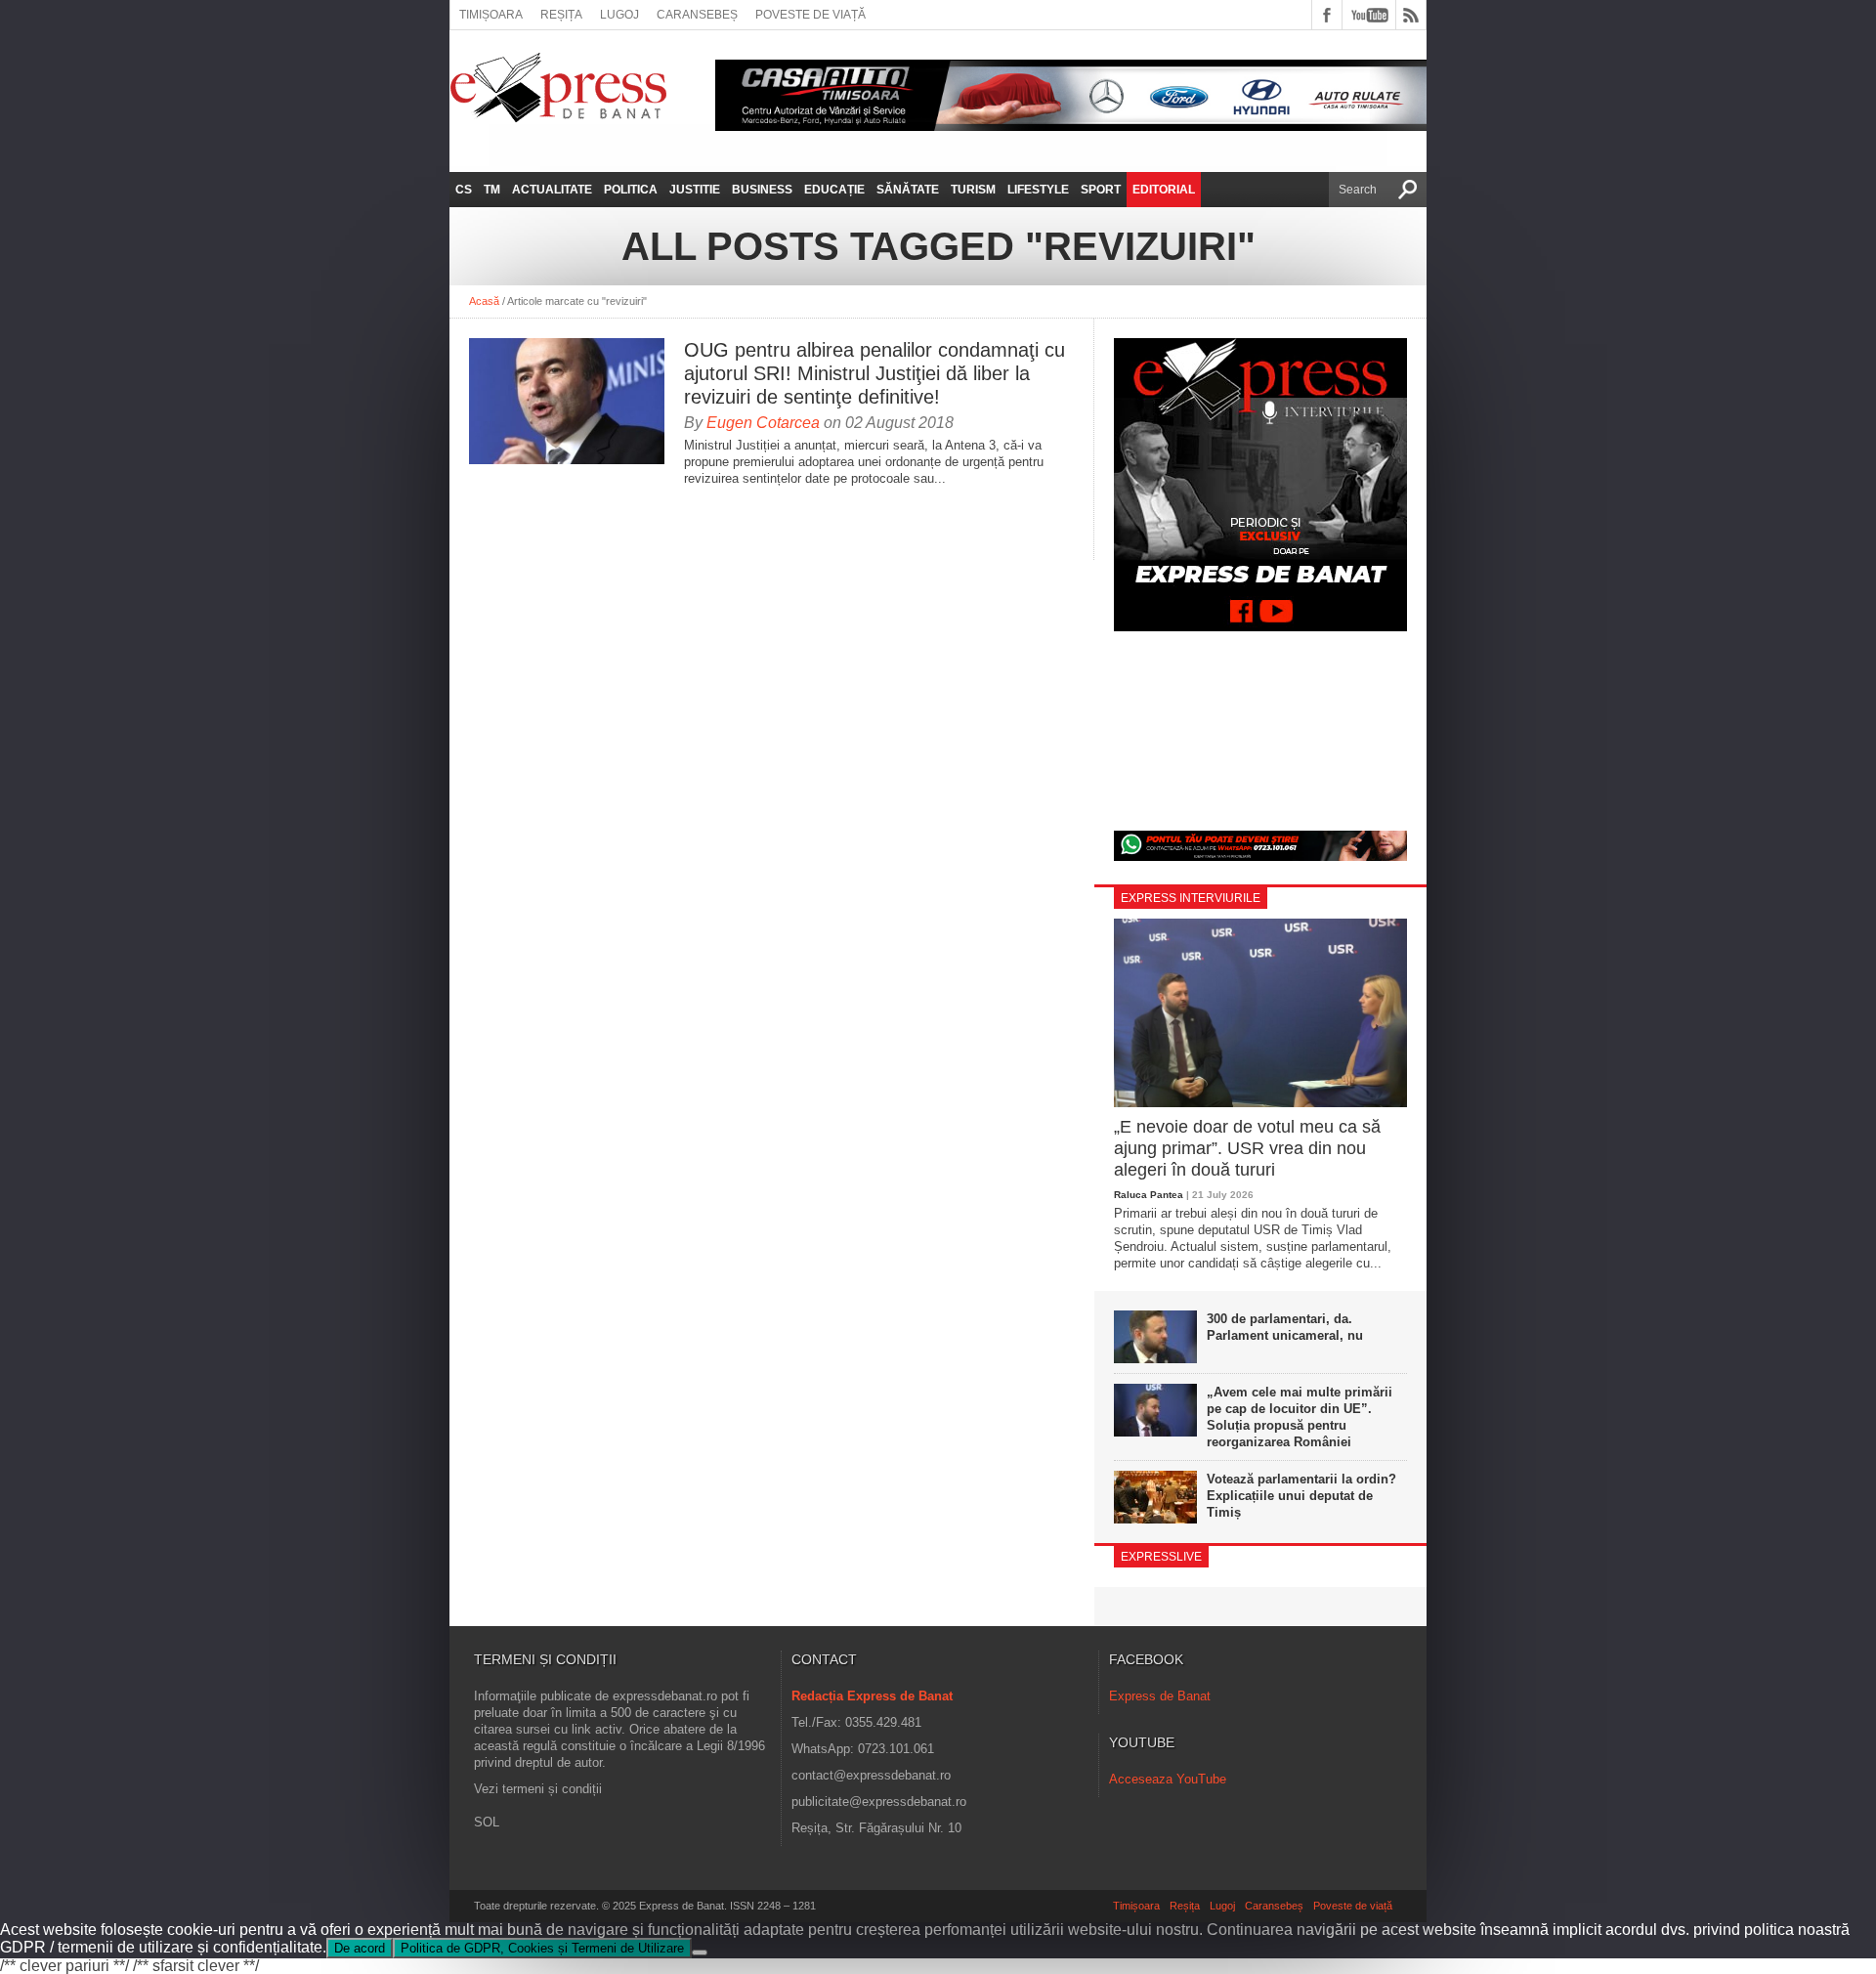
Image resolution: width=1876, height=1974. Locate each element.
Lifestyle (1038, 190)
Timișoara (491, 15)
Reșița (561, 15)
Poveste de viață (810, 15)
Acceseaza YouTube (1168, 1779)
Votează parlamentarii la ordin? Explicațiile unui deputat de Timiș (1301, 1496)
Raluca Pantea (1149, 1195)
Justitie (695, 190)
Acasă (484, 301)
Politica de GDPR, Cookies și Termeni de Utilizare (542, 1948)
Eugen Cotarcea (763, 423)
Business (762, 190)
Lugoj (619, 15)
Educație (834, 190)
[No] (700, 1953)
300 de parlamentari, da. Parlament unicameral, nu (1285, 1327)
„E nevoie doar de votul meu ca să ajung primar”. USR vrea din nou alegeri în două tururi (1247, 1148)
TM (492, 190)
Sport (1101, 190)
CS (464, 190)
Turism (973, 190)
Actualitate (552, 190)
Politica (631, 190)
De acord (360, 1948)
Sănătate (908, 190)
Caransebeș (697, 15)
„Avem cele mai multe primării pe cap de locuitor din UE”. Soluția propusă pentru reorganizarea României (1300, 1417)
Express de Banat (1160, 1696)
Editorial (1164, 190)
